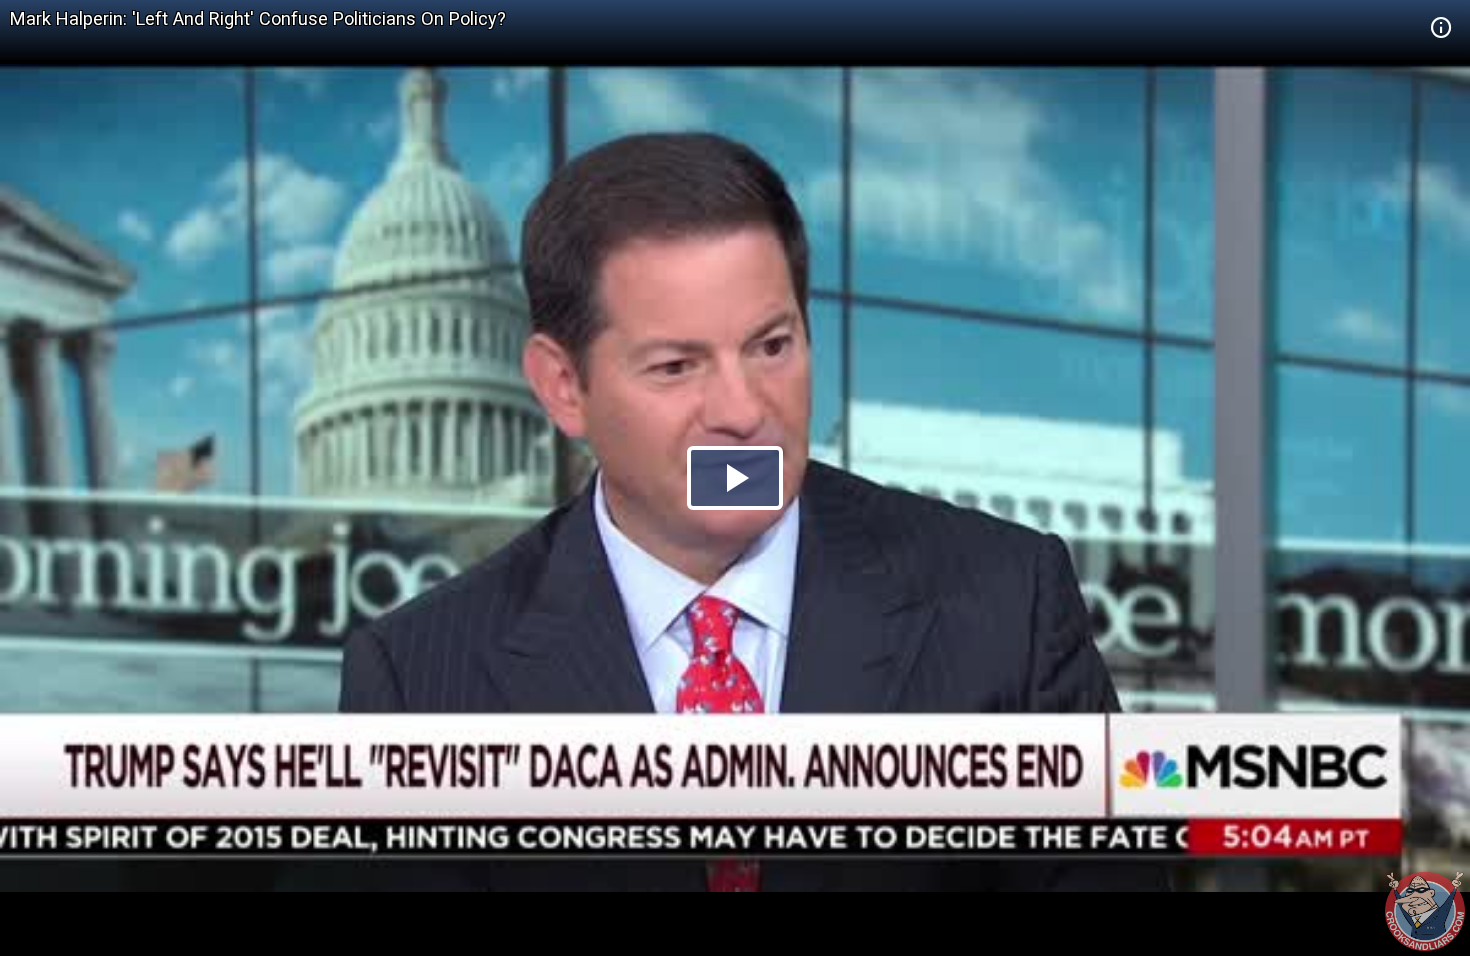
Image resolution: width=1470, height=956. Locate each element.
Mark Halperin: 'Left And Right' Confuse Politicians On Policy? (258, 18)
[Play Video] (735, 478)
